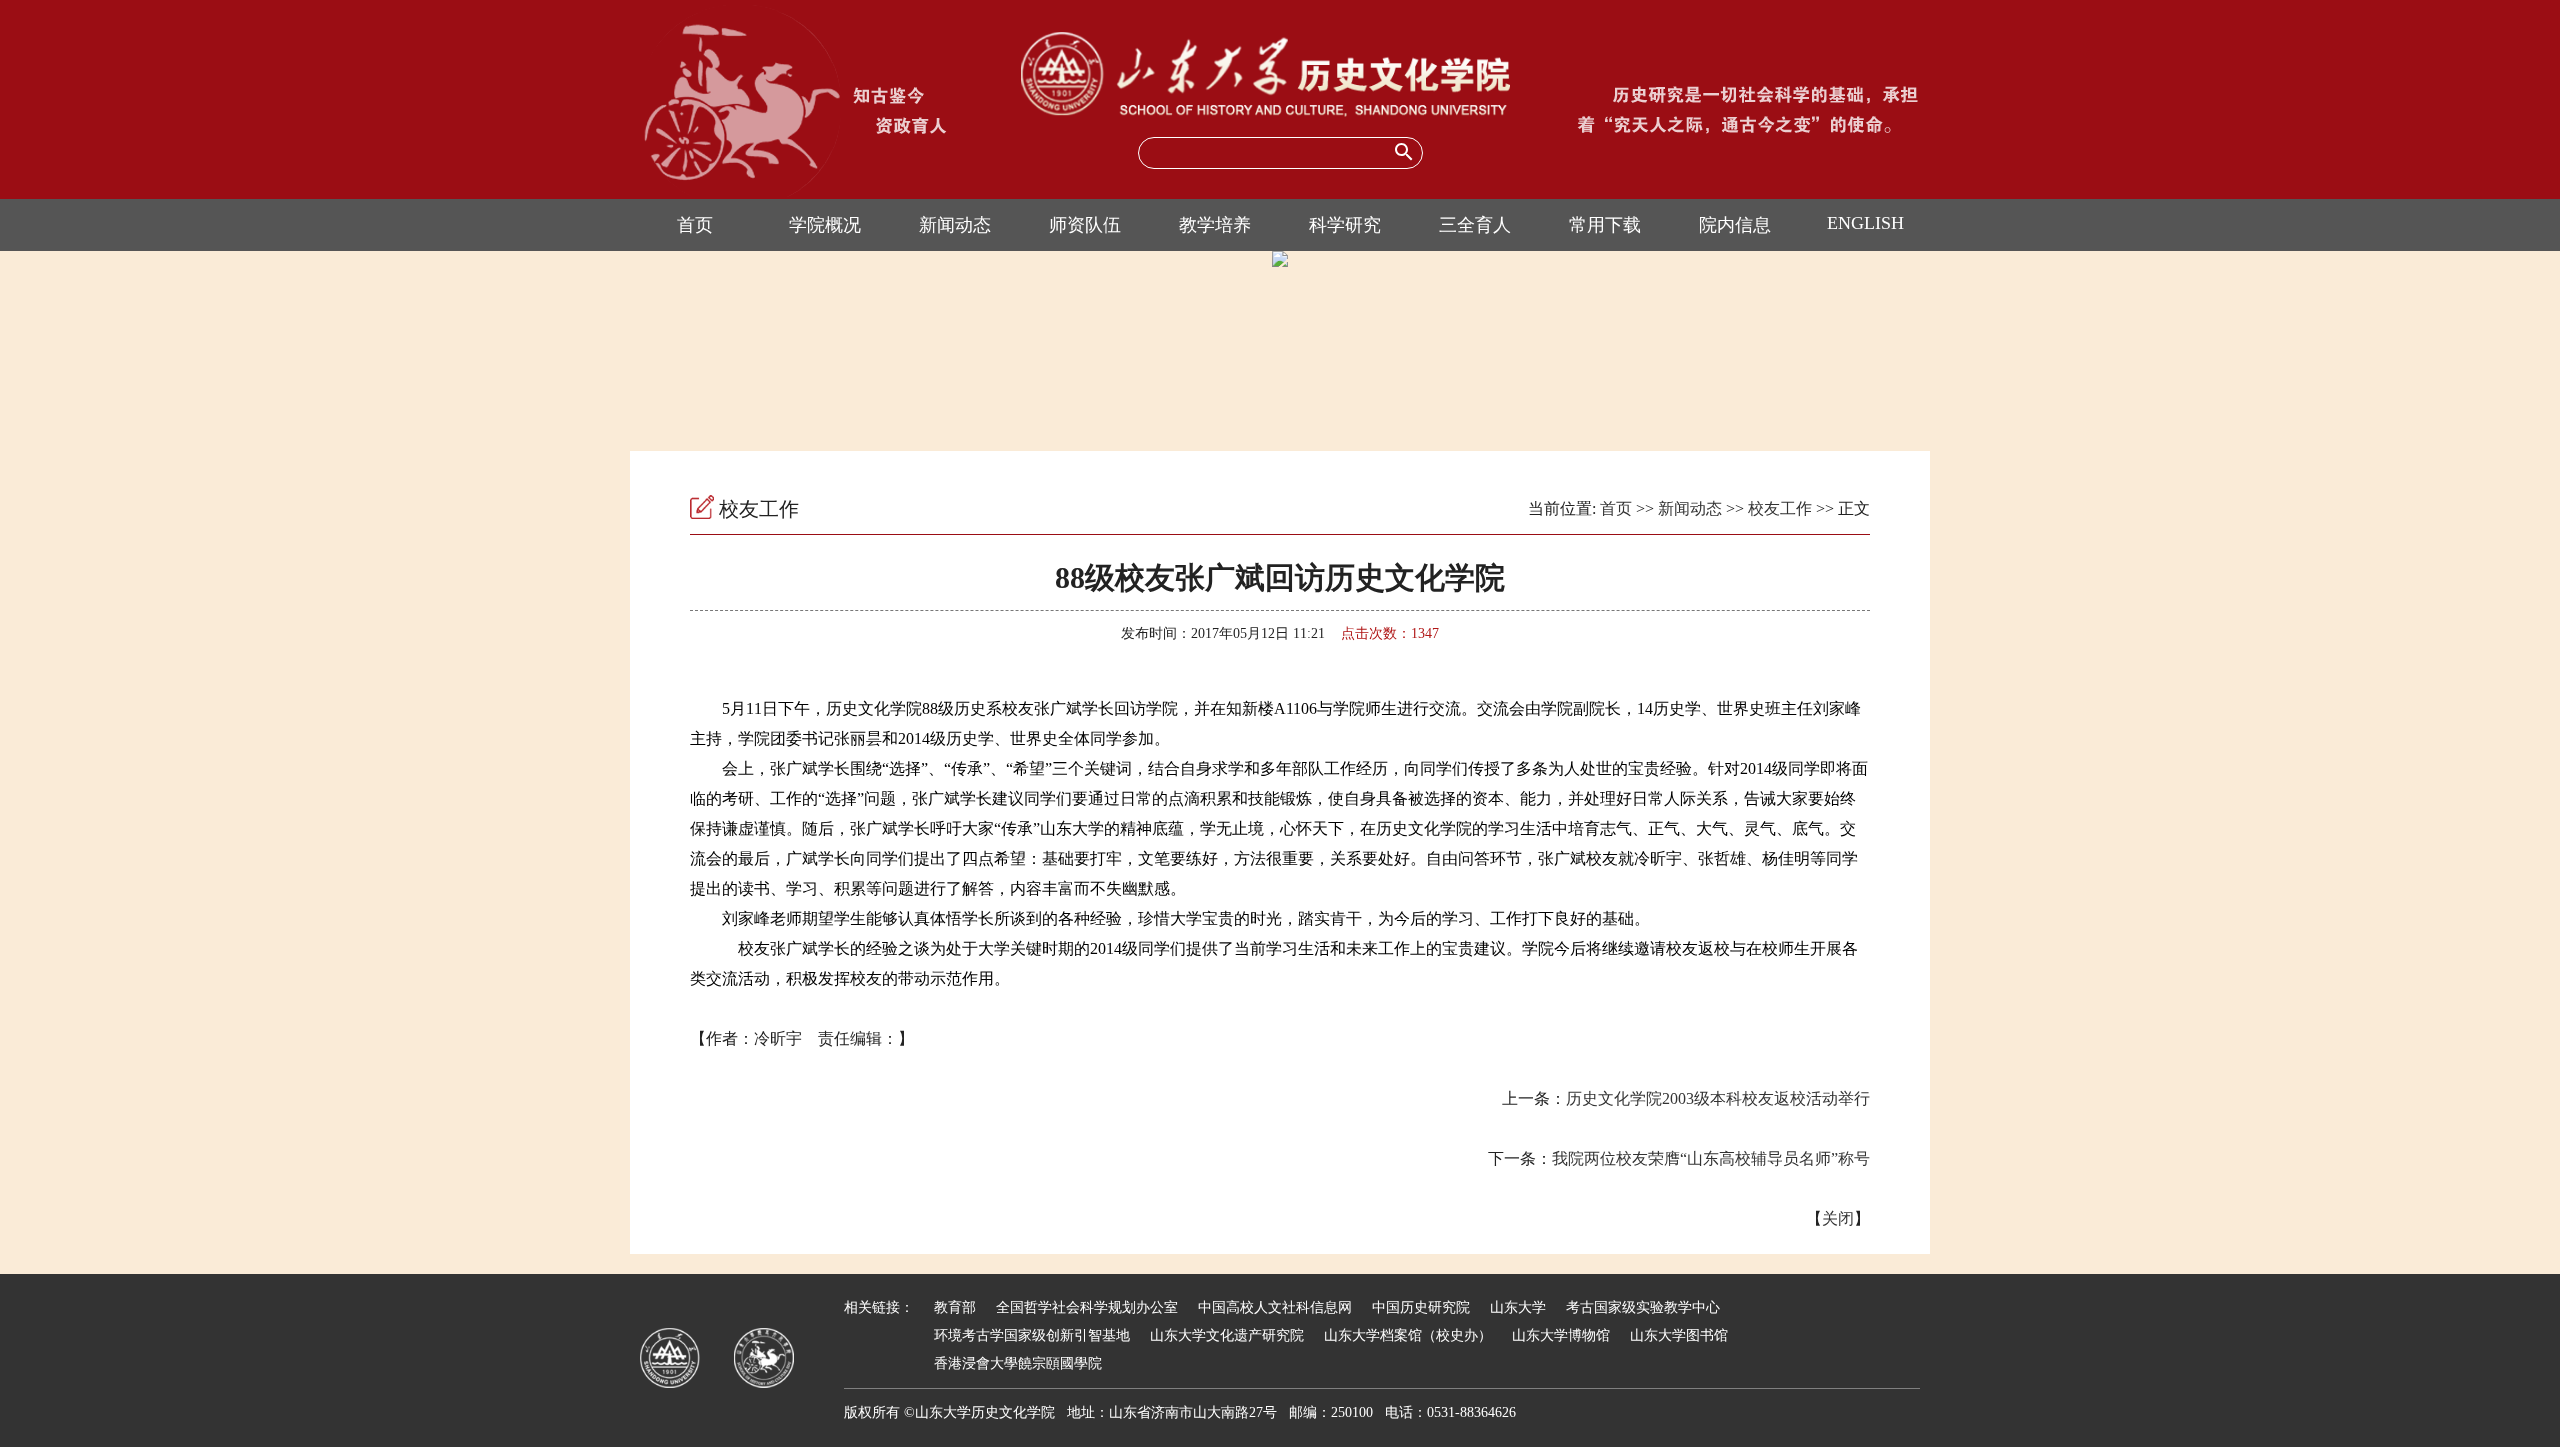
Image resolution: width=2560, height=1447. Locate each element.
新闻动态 (955, 225)
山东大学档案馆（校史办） (1408, 1335)
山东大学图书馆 (1679, 1335)
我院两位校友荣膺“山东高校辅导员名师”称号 (1711, 1158)
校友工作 (1780, 508)
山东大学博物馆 (1561, 1335)
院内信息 (1735, 225)
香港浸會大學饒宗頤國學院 (1018, 1363)
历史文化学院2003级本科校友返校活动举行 (1718, 1098)
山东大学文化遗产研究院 (1227, 1335)
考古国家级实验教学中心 (1643, 1307)
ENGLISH (1865, 223)
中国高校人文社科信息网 (1275, 1307)
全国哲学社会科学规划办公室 (1087, 1307)
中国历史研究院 (1421, 1307)
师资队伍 (1085, 225)
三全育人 (1475, 225)
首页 (695, 225)
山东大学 (1518, 1307)
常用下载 (1605, 225)
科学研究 (1345, 225)
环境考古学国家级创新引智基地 (1032, 1335)
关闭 (1838, 1218)
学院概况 (825, 225)
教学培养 (1215, 225)
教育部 (955, 1307)
